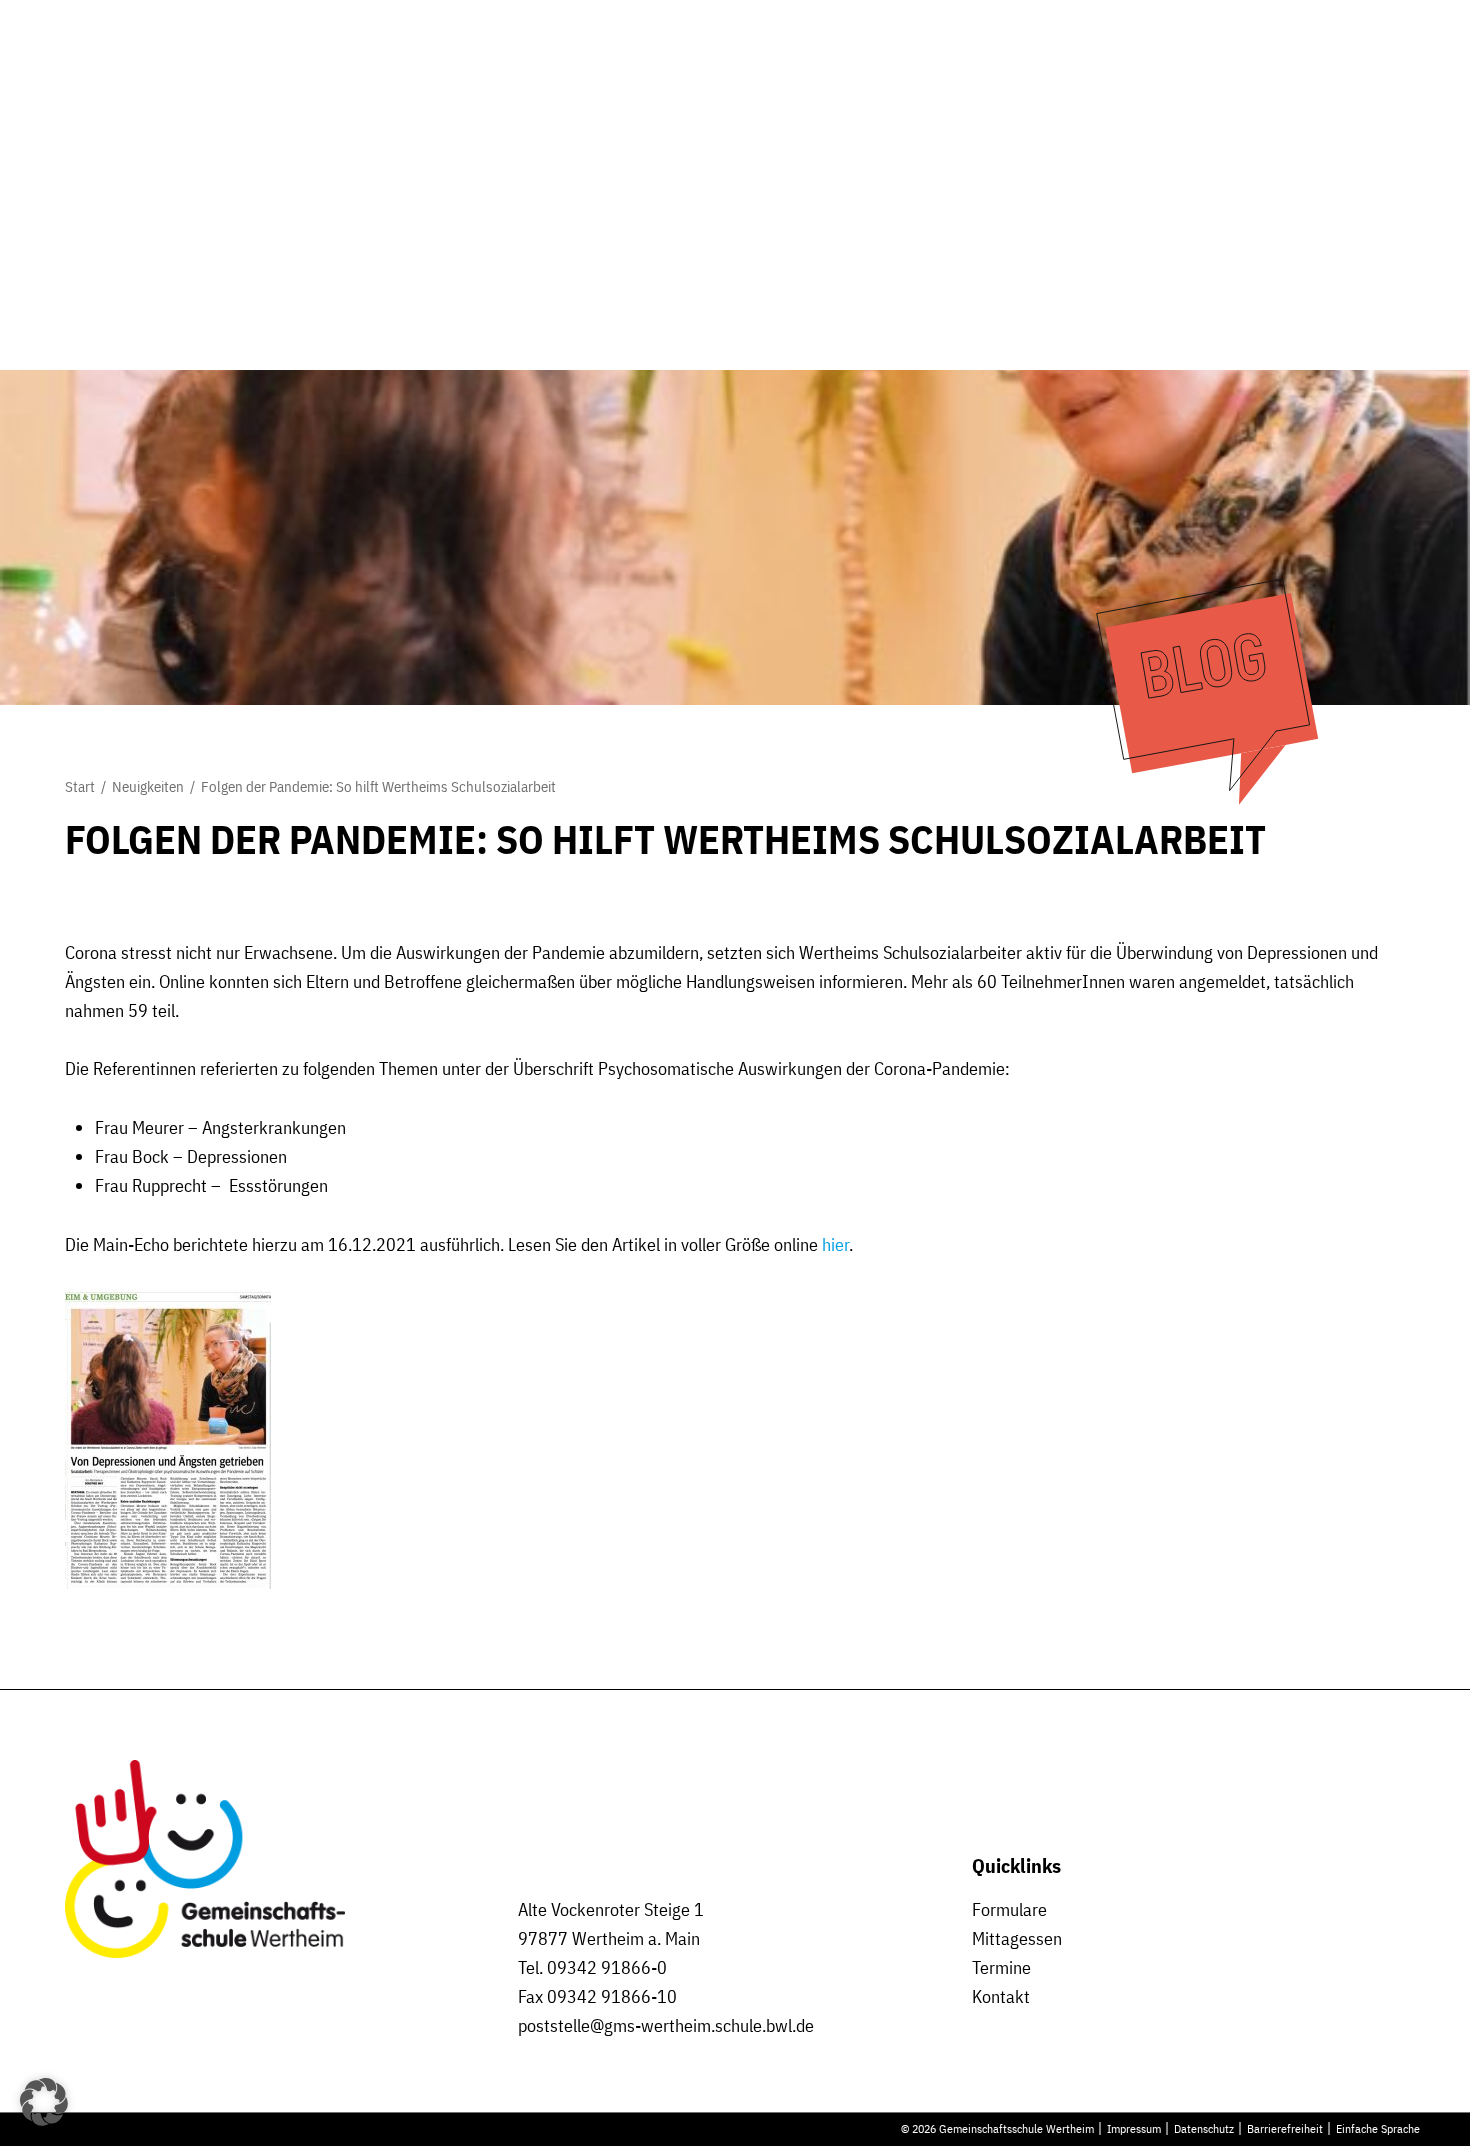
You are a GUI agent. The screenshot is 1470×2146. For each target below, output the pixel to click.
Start (80, 786)
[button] (44, 2102)
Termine (1001, 1967)
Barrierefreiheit (1285, 2128)
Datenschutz (1204, 2128)
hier (835, 1244)
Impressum (1134, 2128)
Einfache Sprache (1378, 2128)
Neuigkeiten (148, 786)
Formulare (1009, 1909)
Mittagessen (1017, 1938)
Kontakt (1001, 1996)
